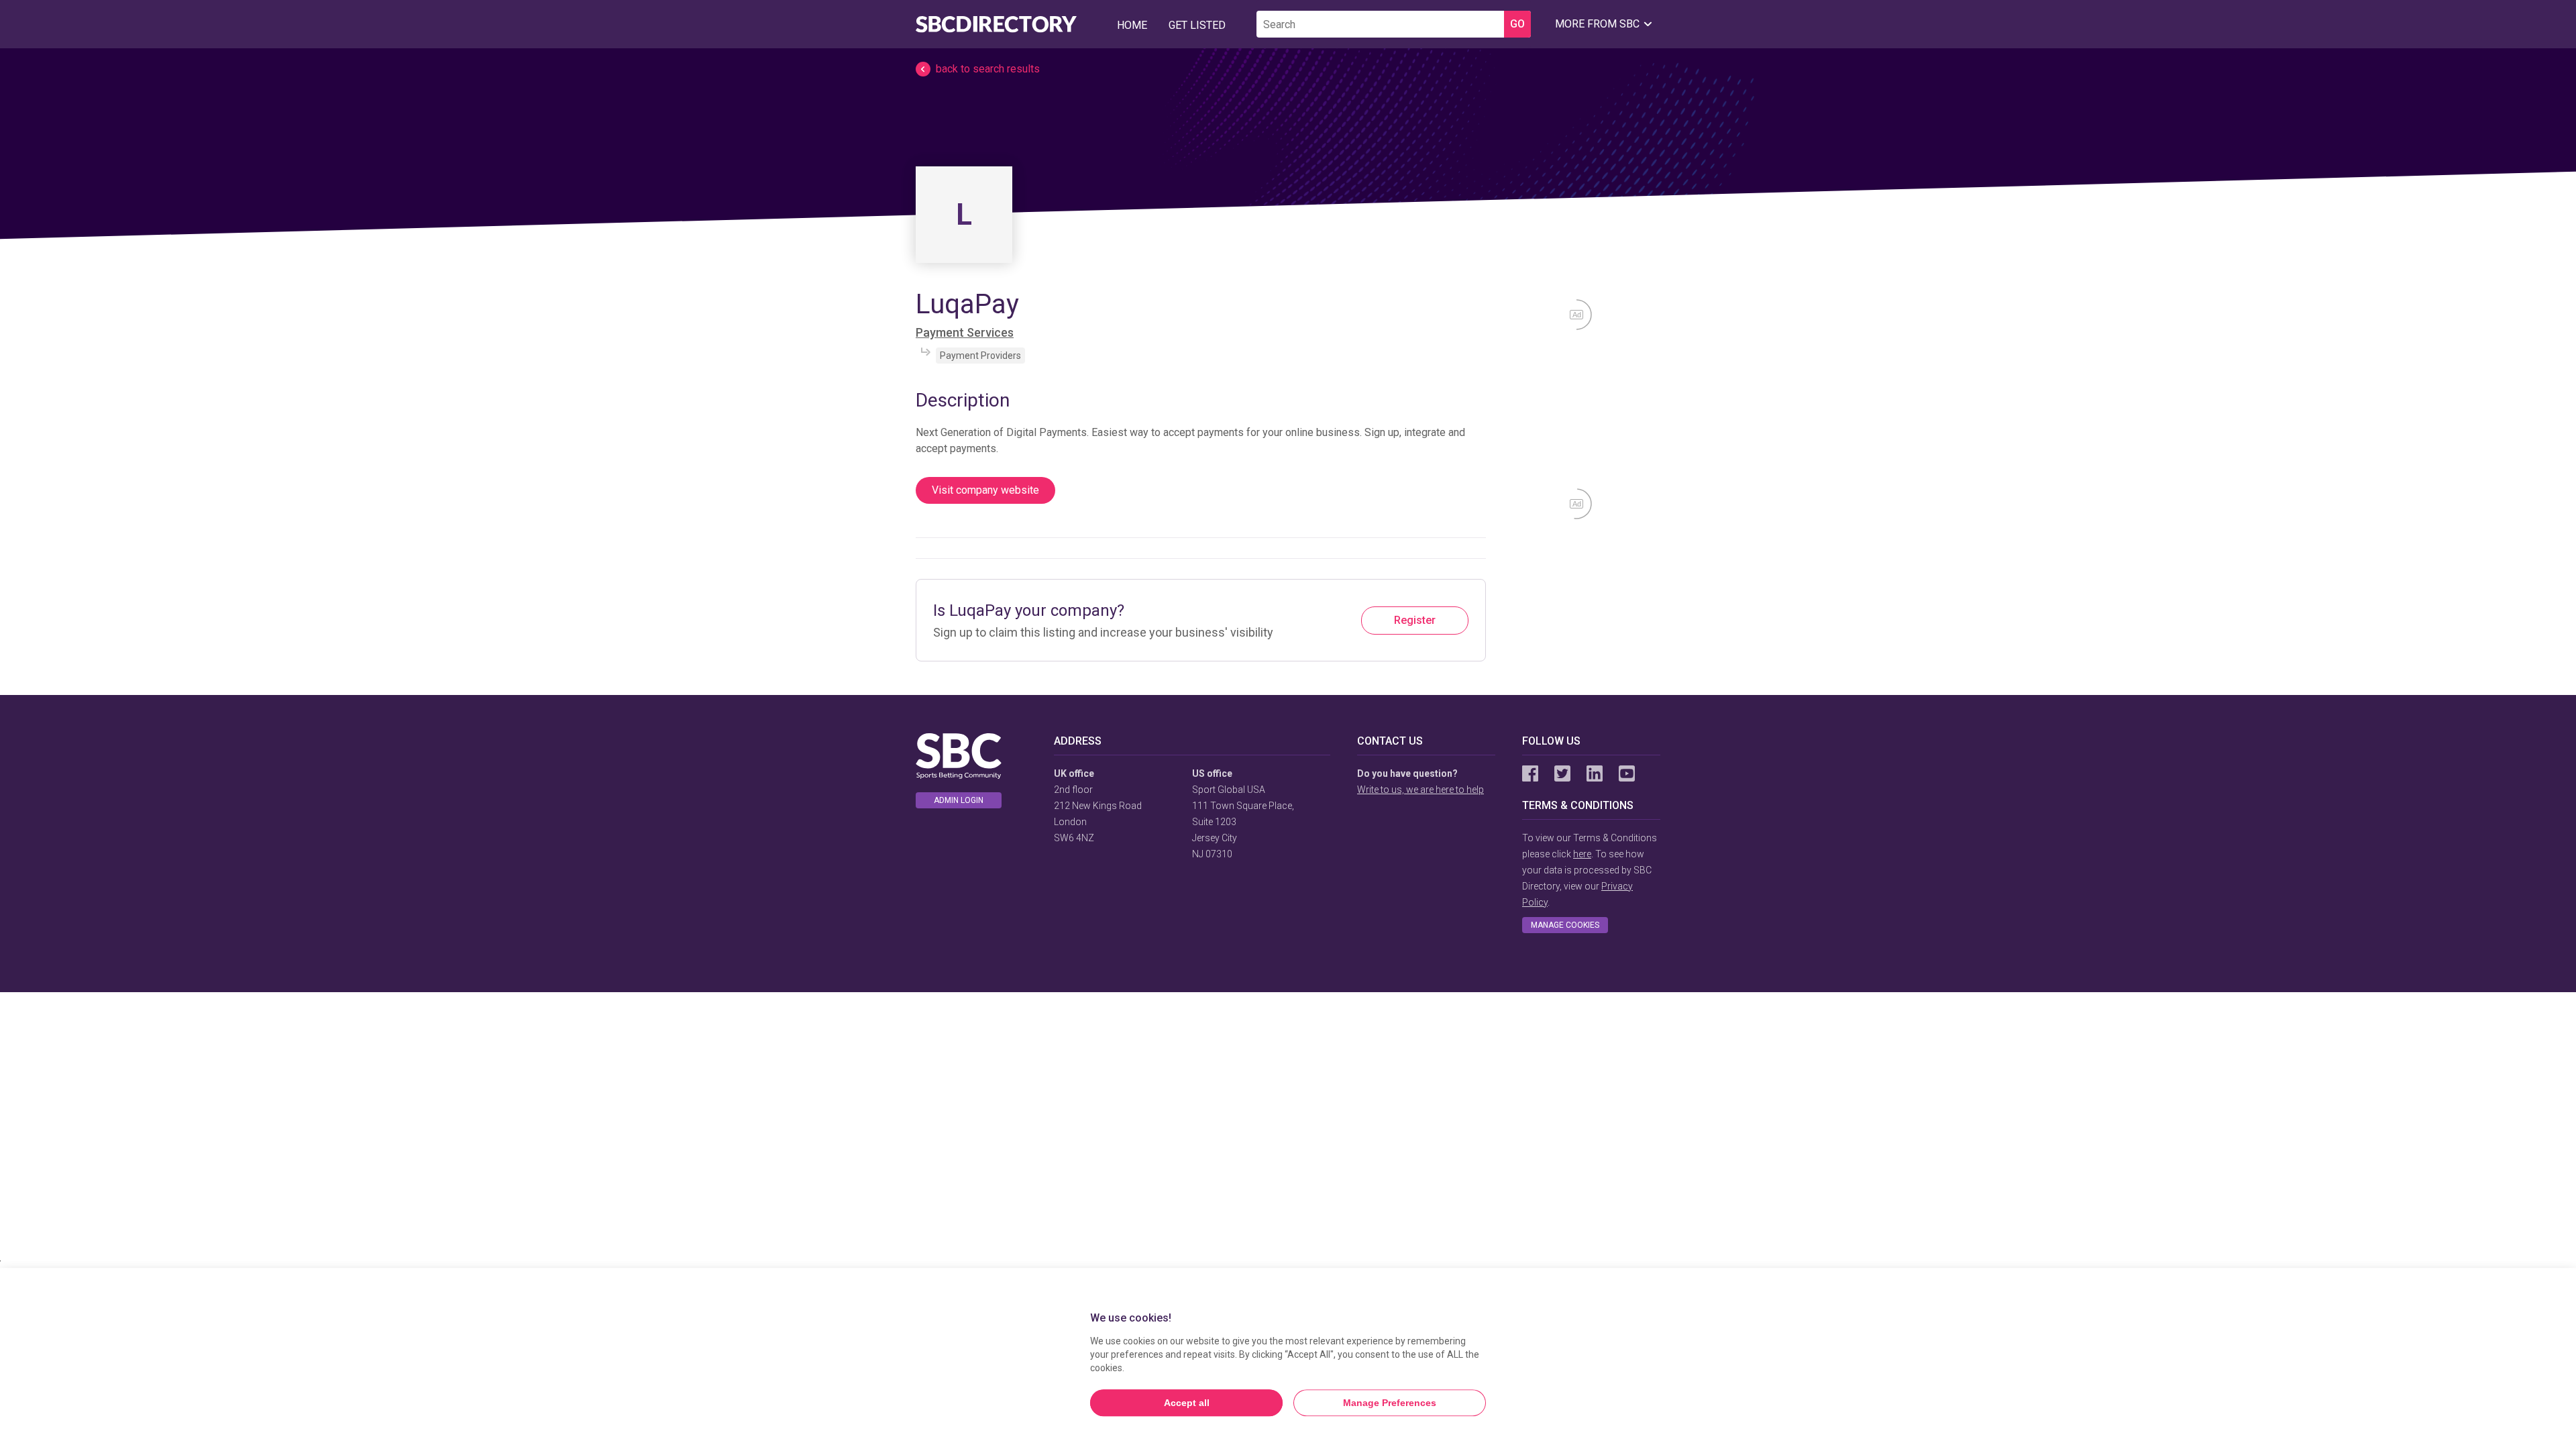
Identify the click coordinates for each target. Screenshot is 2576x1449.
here (1582, 854)
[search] (1380, 24)
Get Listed (1197, 25)
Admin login (959, 800)
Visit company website (985, 490)
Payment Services (965, 332)
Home (1132, 25)
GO (1517, 24)
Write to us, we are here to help (1420, 790)
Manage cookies (1565, 925)
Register (1415, 620)
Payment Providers (980, 356)
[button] (1288, 69)
